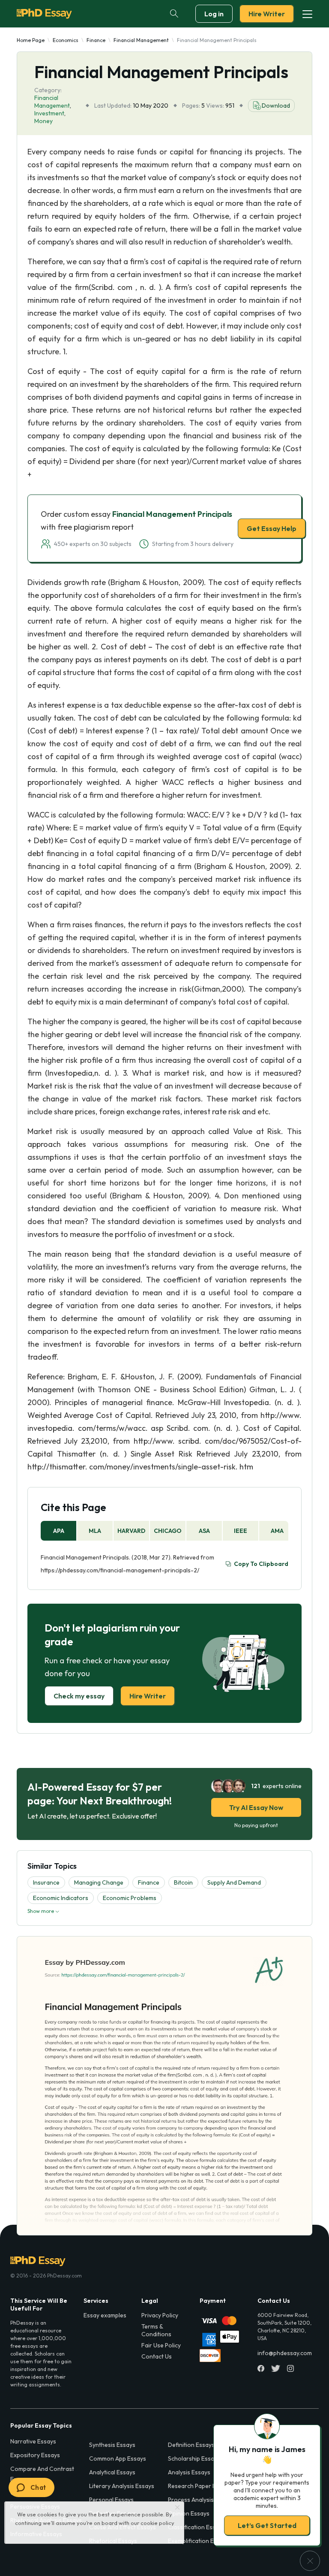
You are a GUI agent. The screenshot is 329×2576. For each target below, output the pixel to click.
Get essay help (165, 1348)
